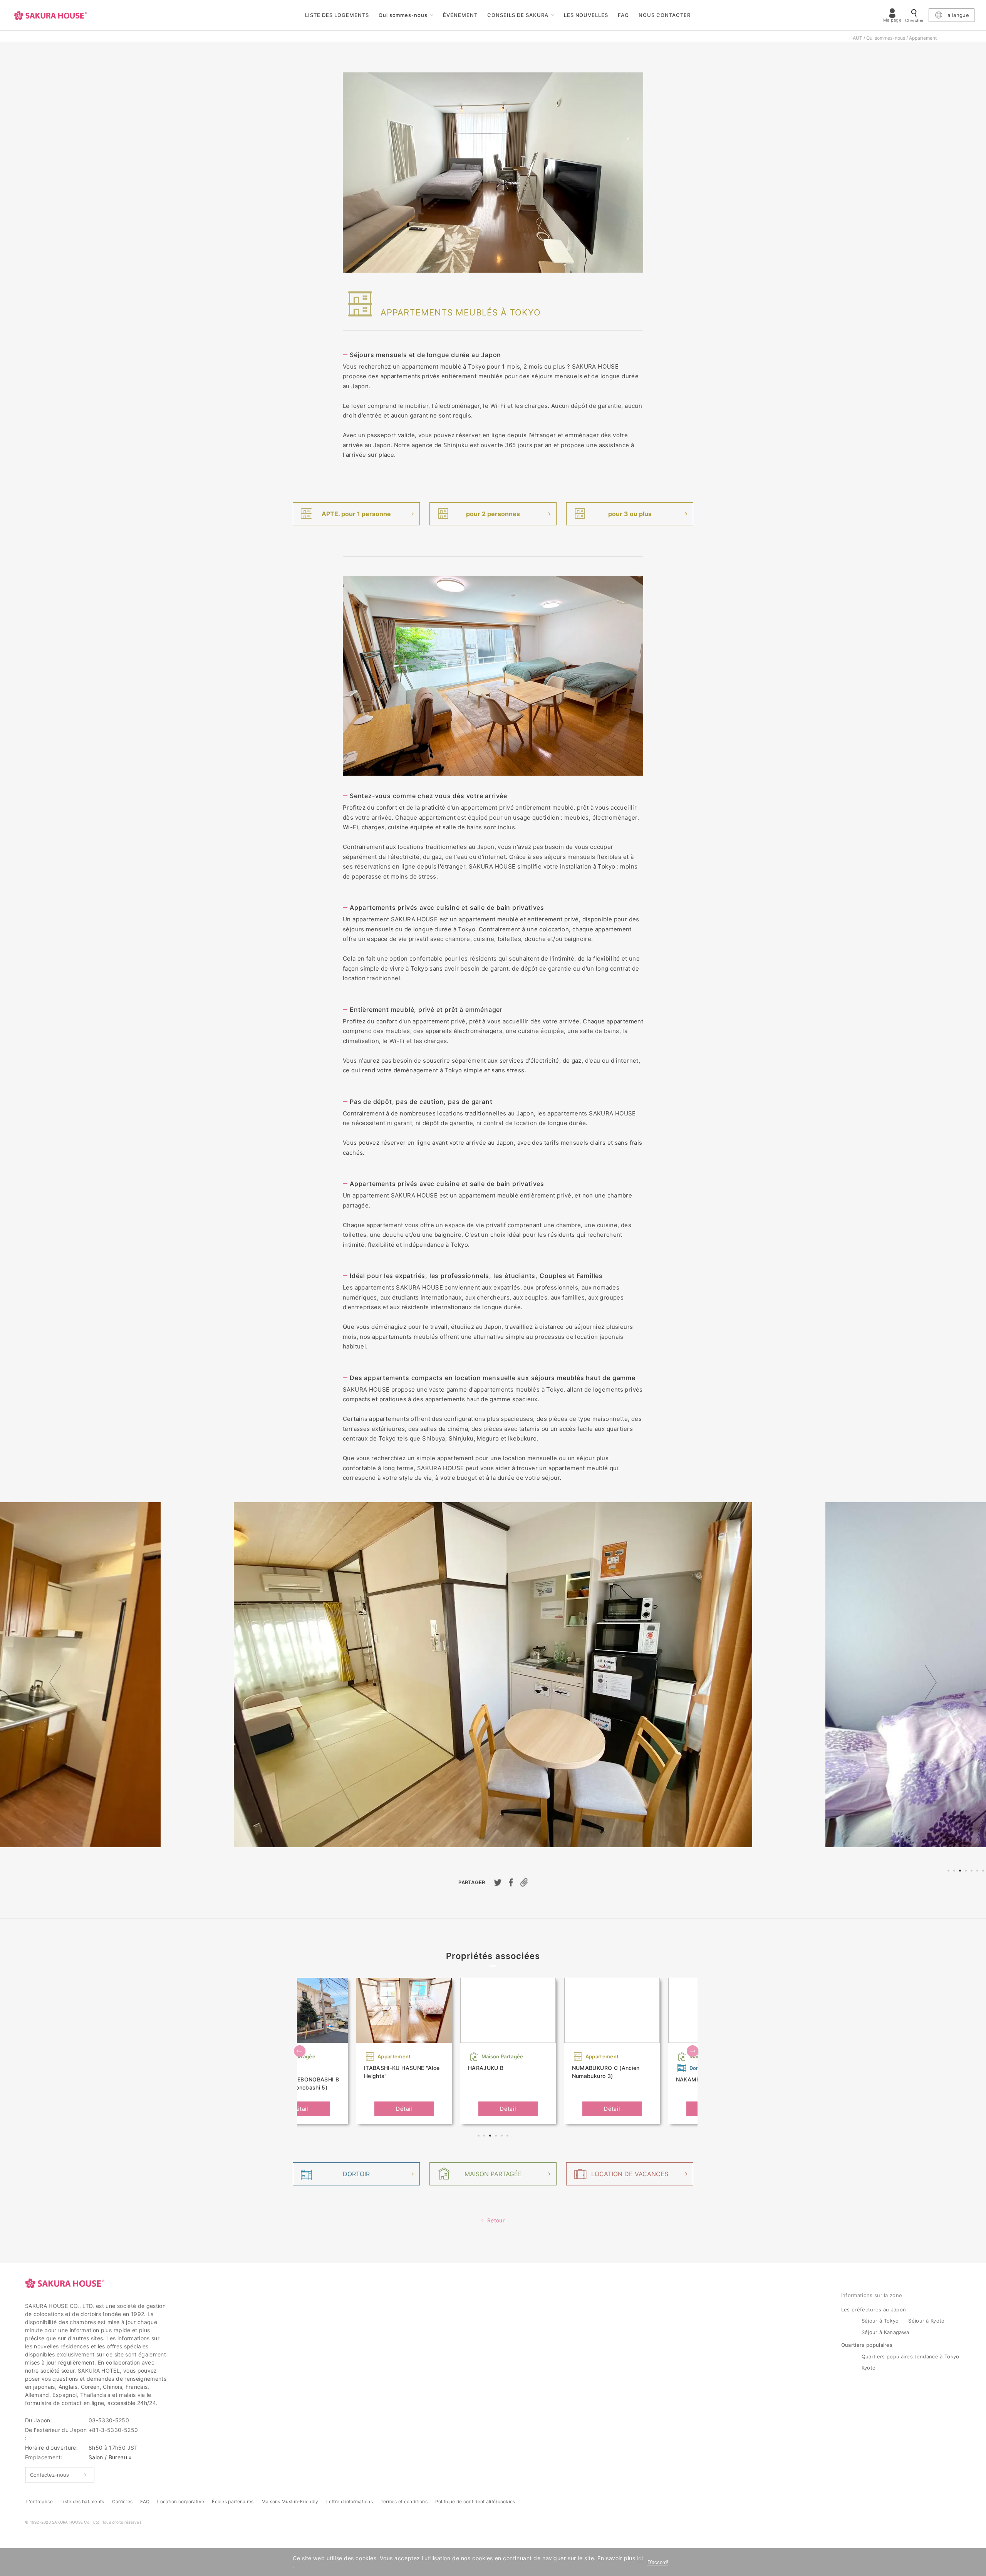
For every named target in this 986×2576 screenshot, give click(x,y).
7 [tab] (984, 1872)
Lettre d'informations (350, 2501)
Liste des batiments (82, 2501)
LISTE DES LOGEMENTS (337, 15)
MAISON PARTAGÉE (493, 2174)
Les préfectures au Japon (874, 2309)
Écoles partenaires (233, 2501)
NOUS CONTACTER (665, 15)
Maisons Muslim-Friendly (290, 2501)
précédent (55, 1682)
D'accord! (658, 2562)
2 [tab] (955, 1872)
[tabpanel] (493, 1675)
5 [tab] (973, 1872)
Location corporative (181, 2501)
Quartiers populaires (867, 2345)
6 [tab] (978, 1872)
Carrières (122, 2501)
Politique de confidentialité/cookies (475, 2501)
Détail (300, 2109)
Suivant (931, 1682)
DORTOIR (356, 2174)
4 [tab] (967, 1872)
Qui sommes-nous (403, 15)
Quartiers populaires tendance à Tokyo (911, 2356)
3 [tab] (961, 1872)
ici (640, 2558)
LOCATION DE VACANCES (630, 2174)
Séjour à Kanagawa (885, 2332)
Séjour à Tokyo (880, 2321)
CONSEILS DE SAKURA (518, 15)
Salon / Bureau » (110, 2457)
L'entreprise (39, 2501)
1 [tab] (949, 1872)
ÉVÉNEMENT (460, 15)
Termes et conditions (404, 2501)
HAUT (856, 38)
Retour (496, 2220)
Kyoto (869, 2368)
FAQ (623, 15)
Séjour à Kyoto (926, 2321)
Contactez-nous (49, 2475)
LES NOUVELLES (586, 15)
